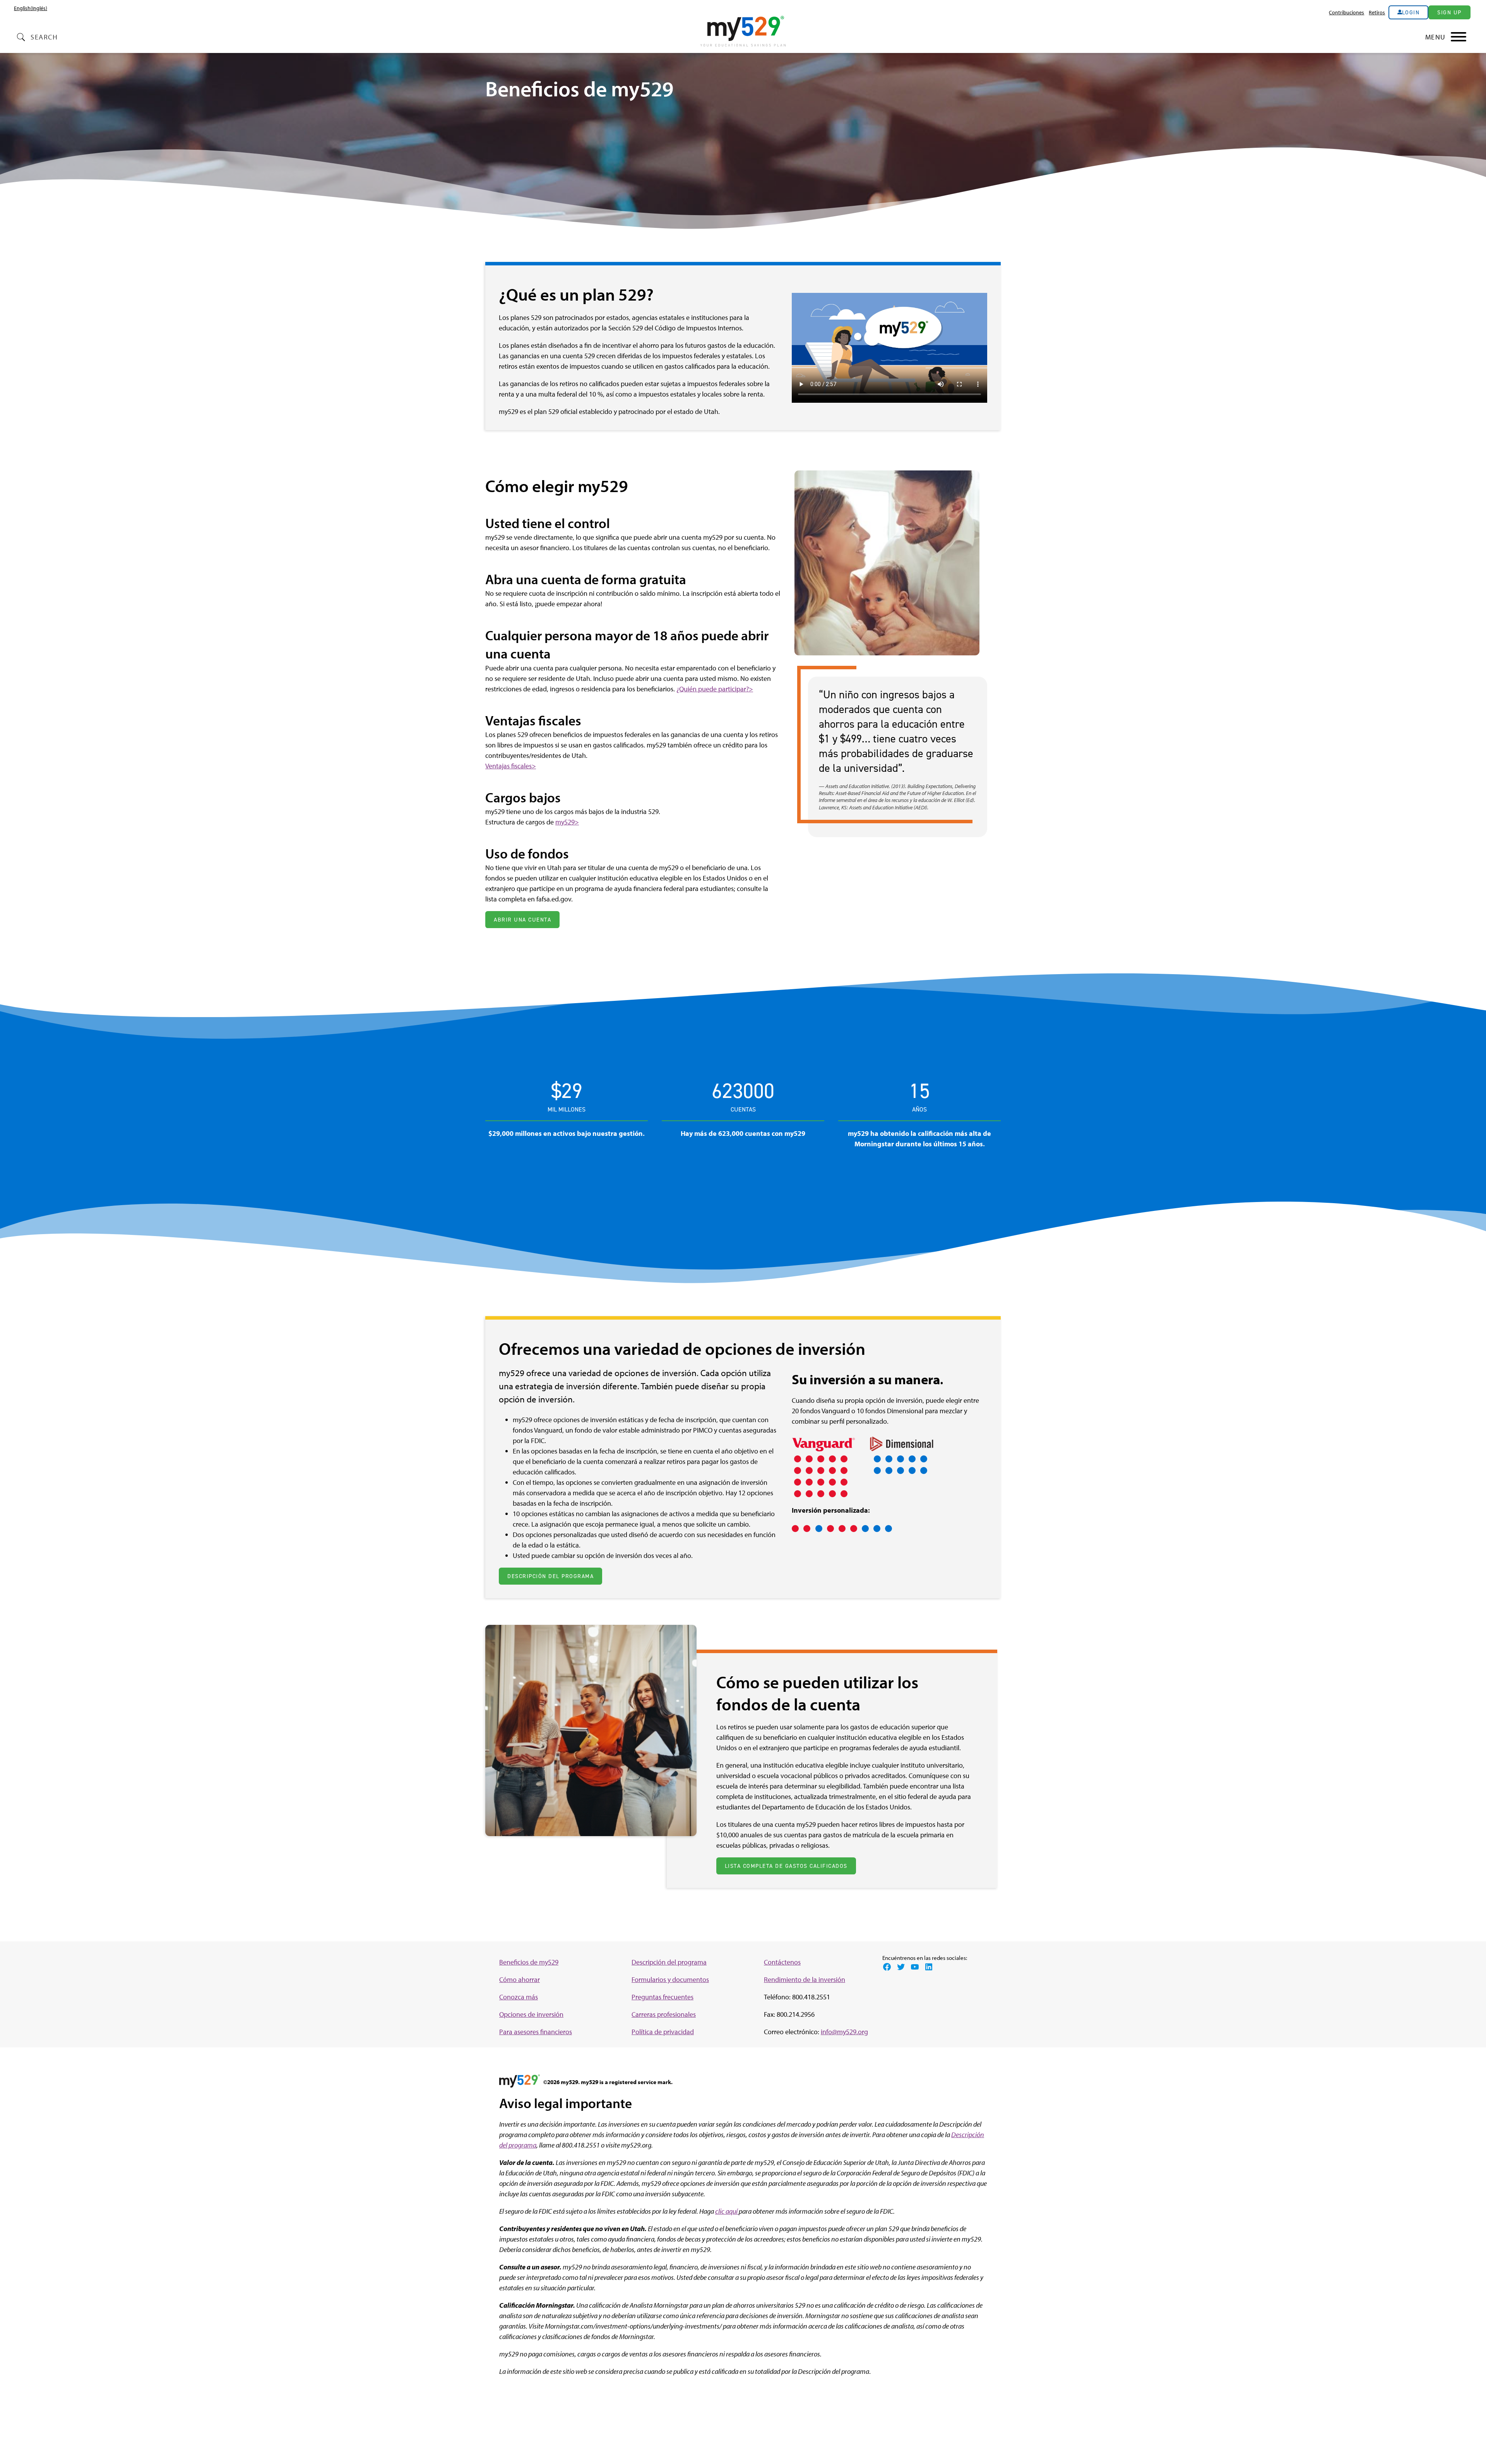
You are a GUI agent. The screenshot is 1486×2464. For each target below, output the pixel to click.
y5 (564, 822)
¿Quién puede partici (706, 689)
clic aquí (727, 2211)
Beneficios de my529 (529, 1962)
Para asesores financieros (536, 2032)
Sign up (1449, 12)
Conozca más (519, 1997)
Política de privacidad (663, 2032)
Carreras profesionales (664, 2014)
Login (1411, 12)
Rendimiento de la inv (796, 1979)
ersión (836, 1979)
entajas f (502, 766)
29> (573, 822)
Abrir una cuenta (522, 920)
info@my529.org (844, 2032)
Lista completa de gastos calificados (786, 1866)
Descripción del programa (550, 1576)
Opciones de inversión (531, 2014)
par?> (745, 689)
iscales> (525, 766)
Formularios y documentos (670, 1979)
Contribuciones (1346, 12)
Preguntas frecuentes (663, 1997)
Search (44, 37)
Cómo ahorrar (520, 1979)
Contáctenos (782, 1962)
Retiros (1377, 12)
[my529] (743, 32)
